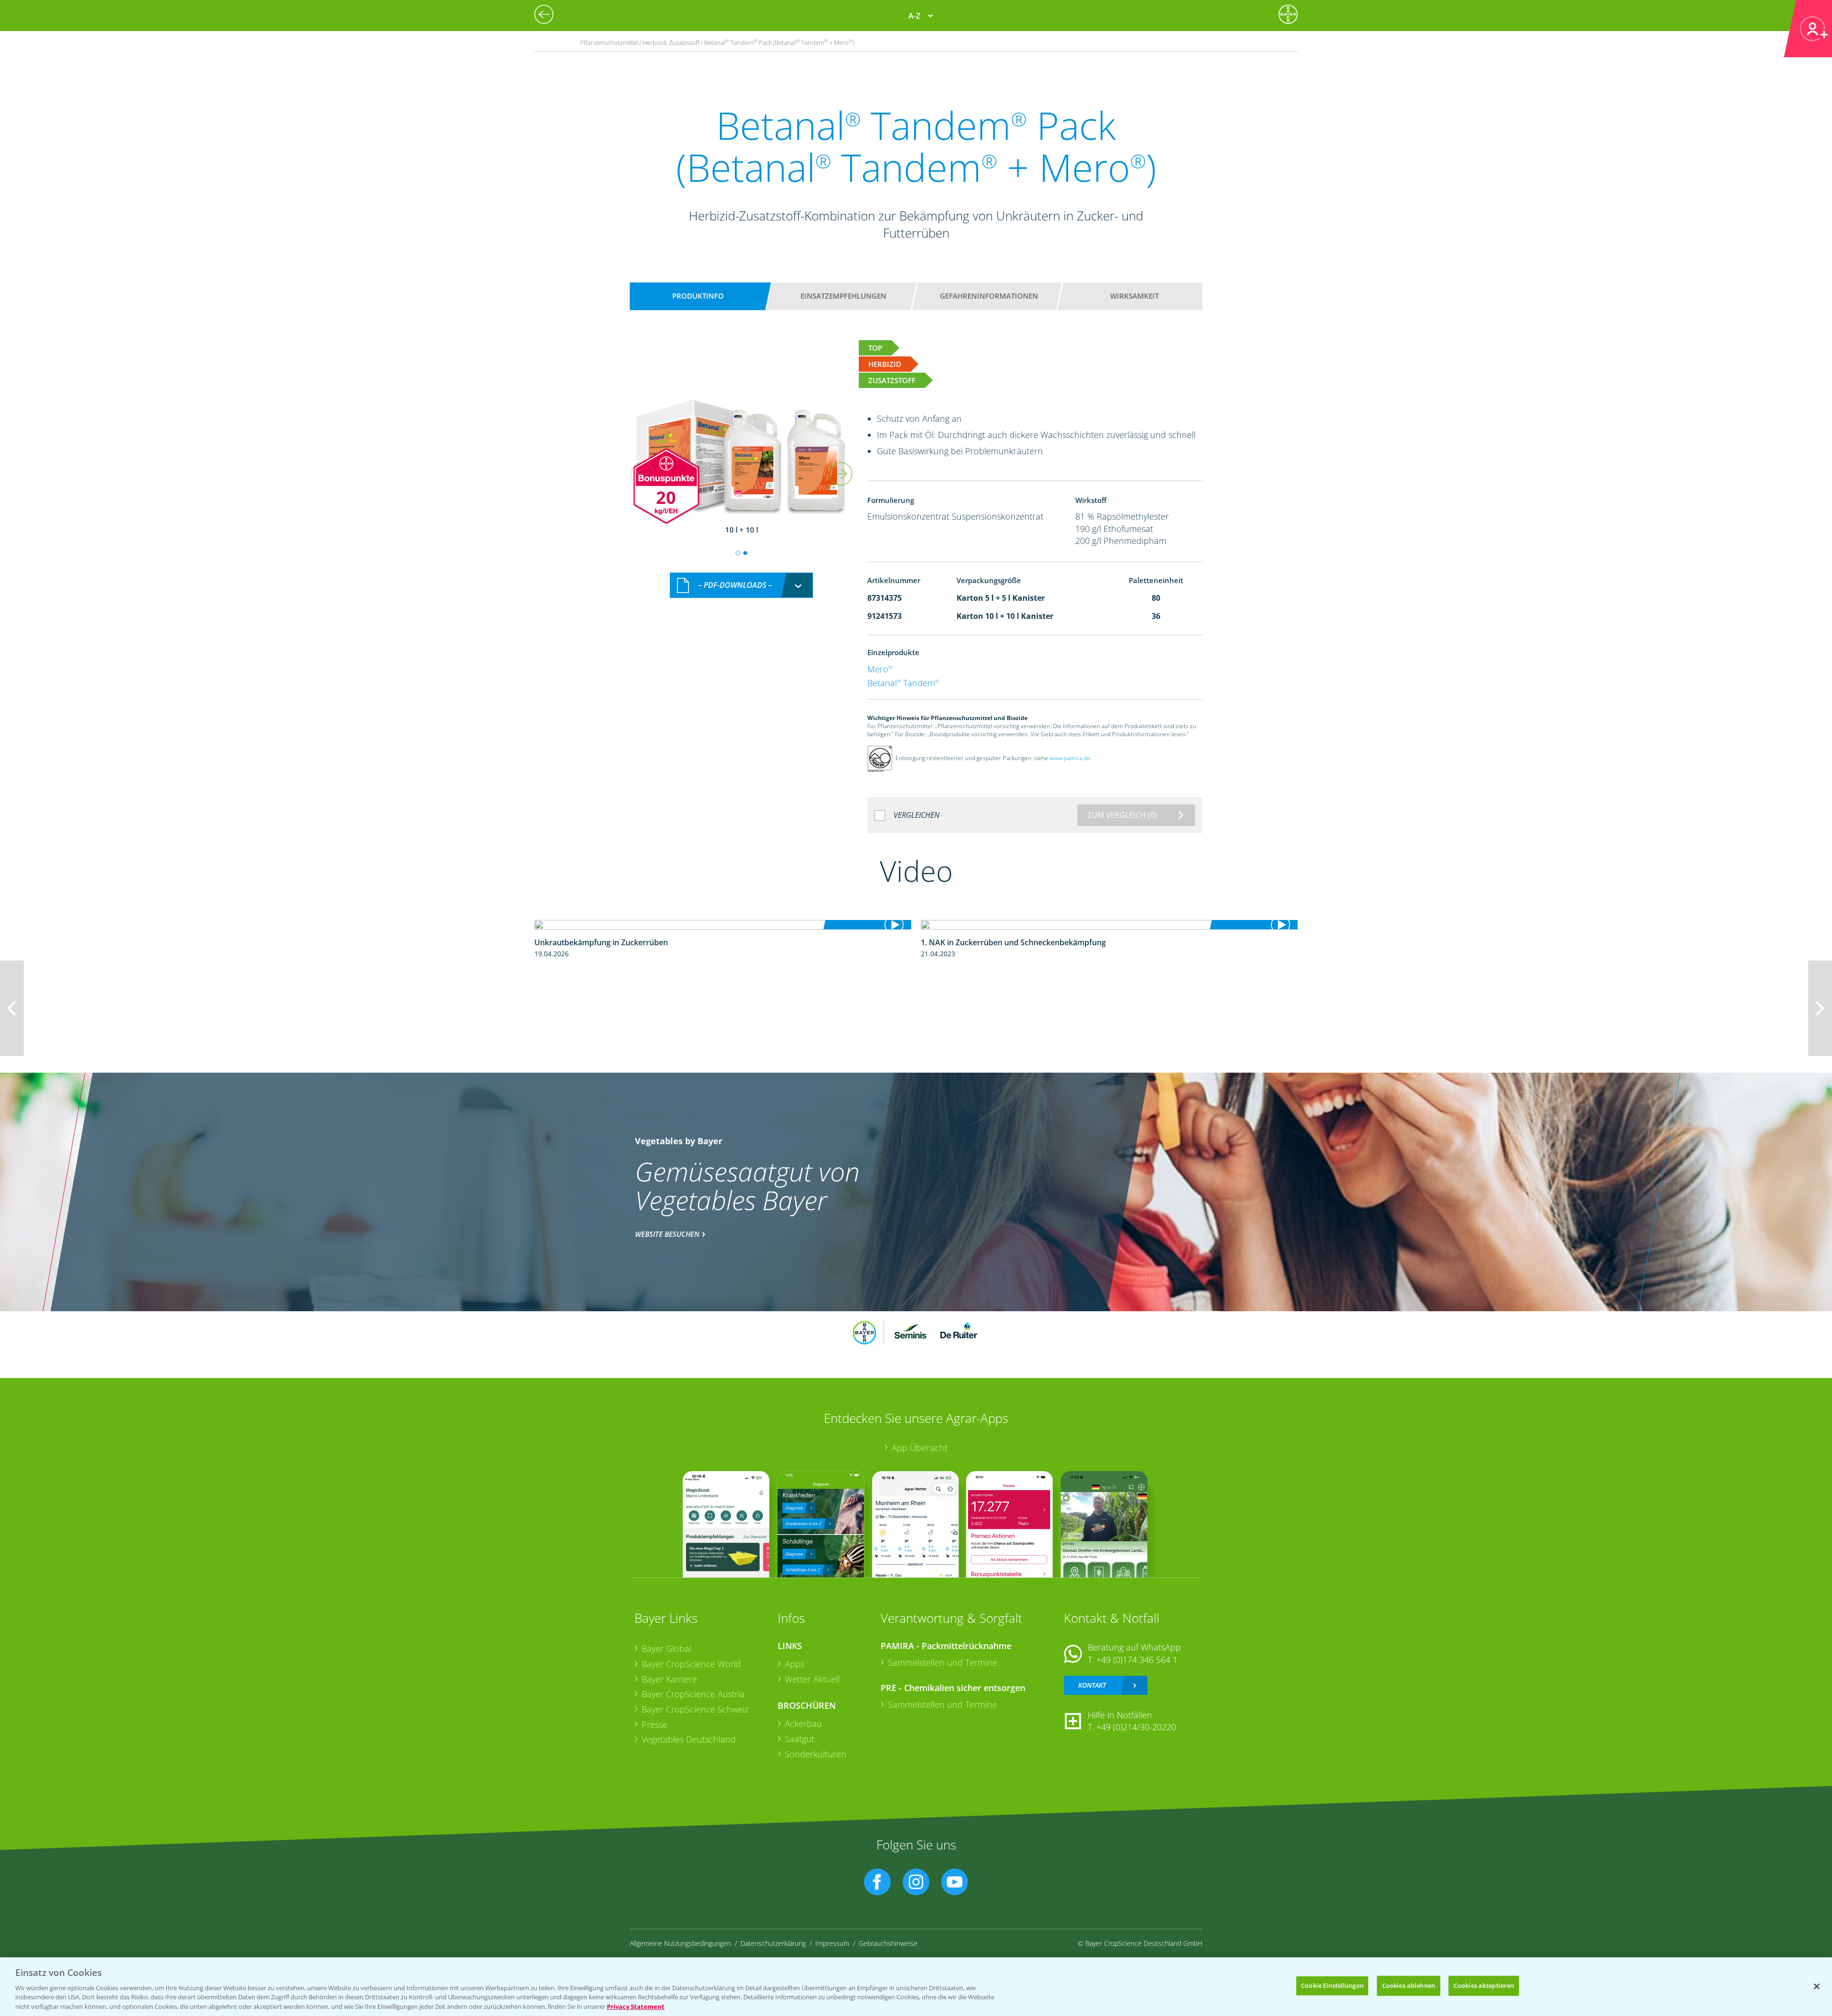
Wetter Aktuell (812, 1679)
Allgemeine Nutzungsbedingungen (680, 1943)
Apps (795, 1664)
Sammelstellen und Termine (942, 1662)
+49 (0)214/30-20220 (1136, 1727)
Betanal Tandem (903, 683)
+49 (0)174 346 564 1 (1137, 1660)
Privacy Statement (636, 2006)
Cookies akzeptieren (1484, 1985)
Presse (655, 1724)
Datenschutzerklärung (773, 1943)
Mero (880, 669)
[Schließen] (1817, 1986)
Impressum (832, 1943)
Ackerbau (803, 1724)
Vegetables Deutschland (689, 1739)
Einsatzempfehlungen (843, 296)
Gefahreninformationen (989, 296)
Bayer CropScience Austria (693, 1694)
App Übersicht (920, 1448)
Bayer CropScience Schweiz (695, 1709)
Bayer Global (666, 1649)
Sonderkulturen (816, 1754)
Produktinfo (698, 296)
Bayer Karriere (669, 1679)
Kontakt (1092, 1685)
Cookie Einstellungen (1332, 1985)
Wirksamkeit (1135, 296)
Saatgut (800, 1739)
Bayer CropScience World (691, 1664)
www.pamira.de (1070, 758)
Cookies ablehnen (1409, 1985)
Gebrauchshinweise (888, 1943)
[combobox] (741, 585)
